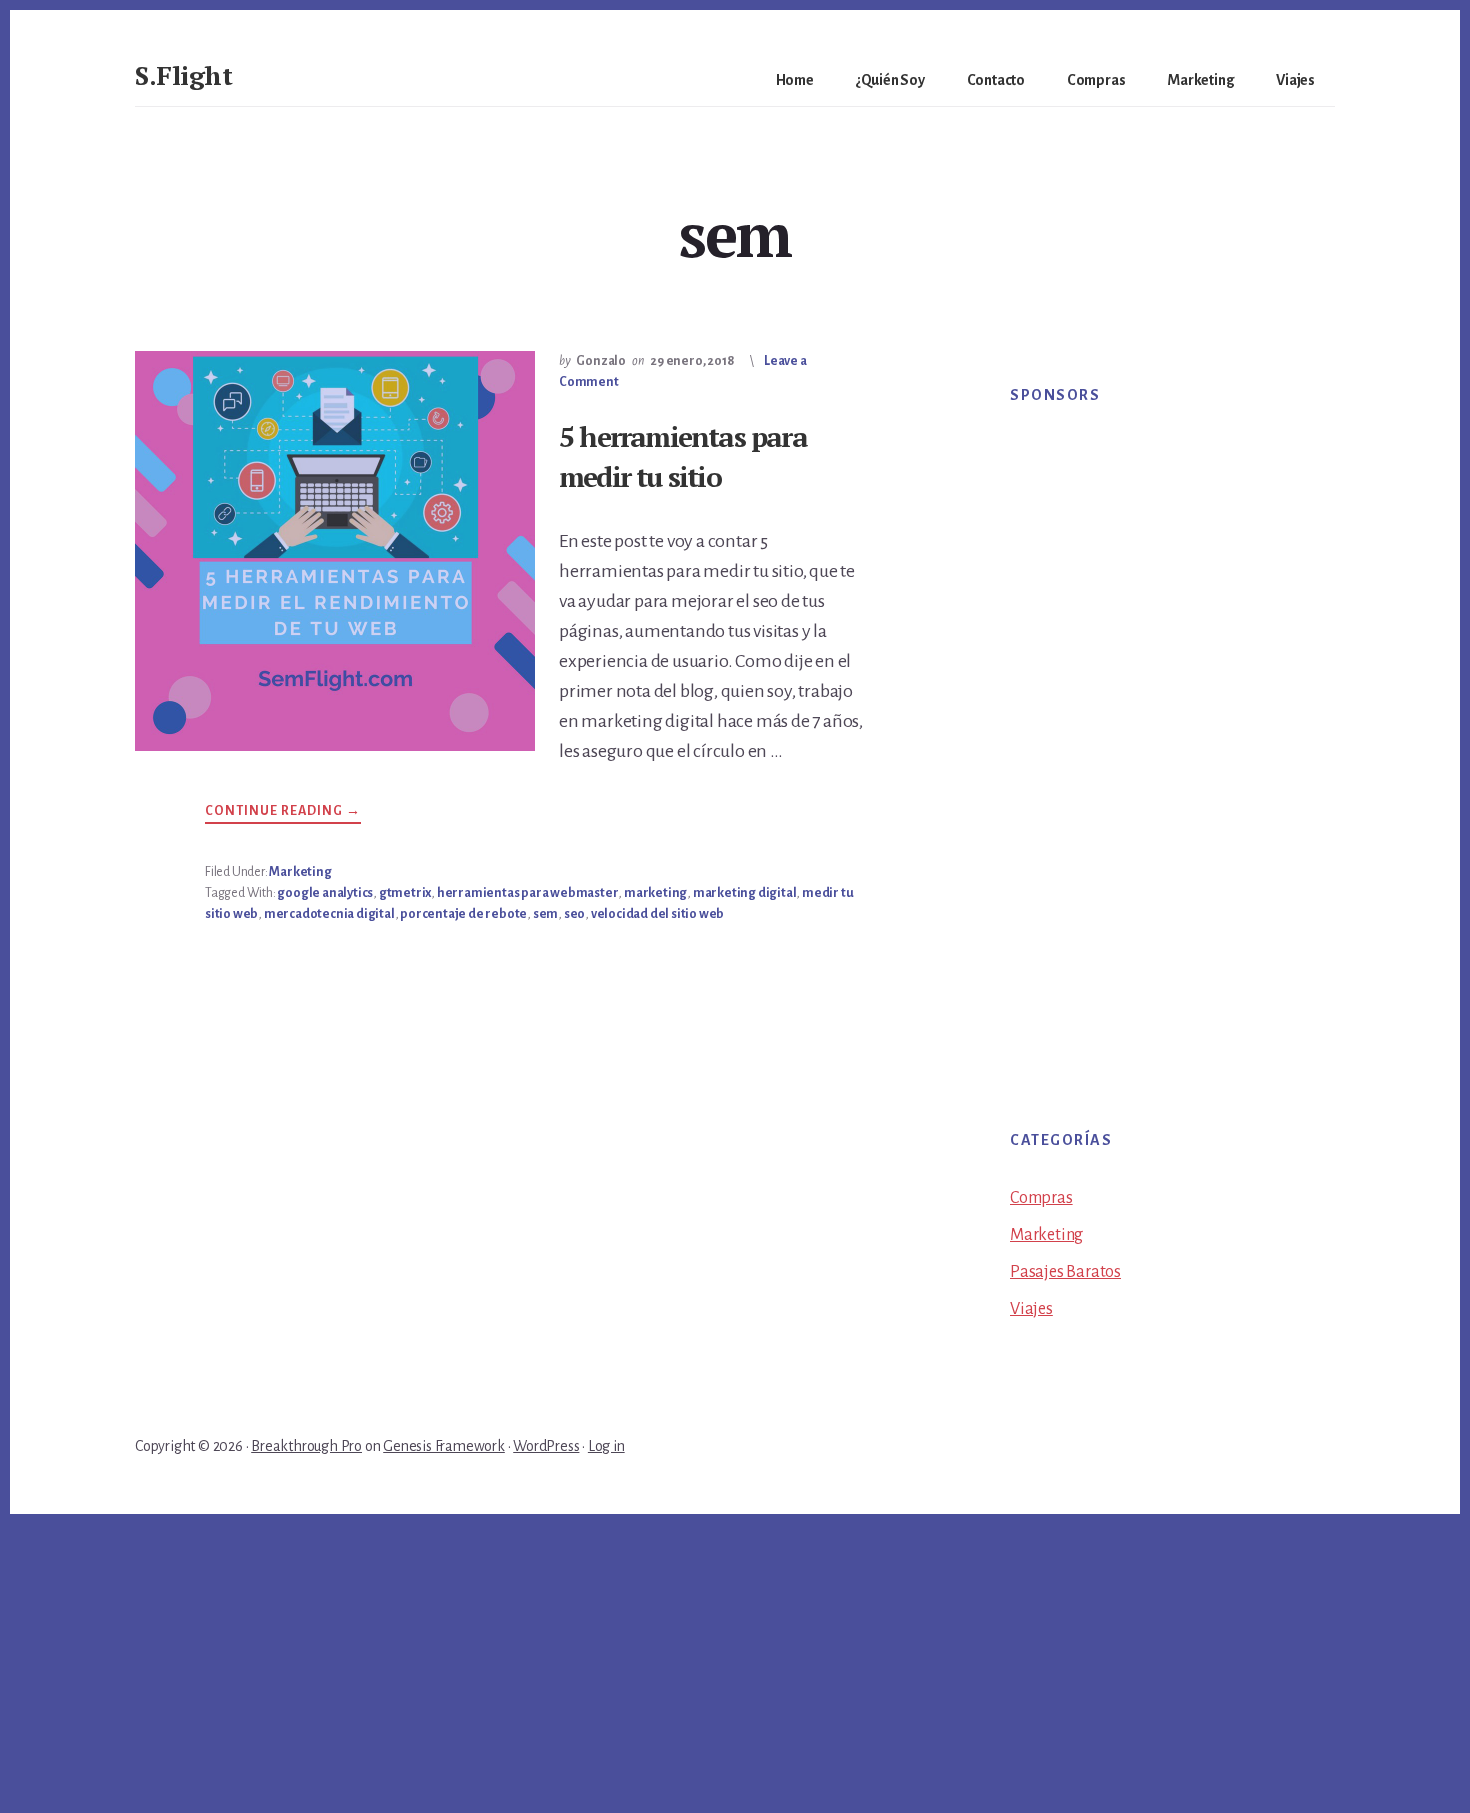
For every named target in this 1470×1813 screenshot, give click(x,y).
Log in (606, 1446)
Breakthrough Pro (306, 1446)
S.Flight (183, 75)
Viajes (1031, 1309)
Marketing (300, 872)
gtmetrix (405, 893)
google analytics (325, 893)
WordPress (546, 1446)
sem (545, 914)
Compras (1041, 1198)
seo (574, 914)
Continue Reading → (283, 813)
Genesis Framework (444, 1446)
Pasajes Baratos (1065, 1272)
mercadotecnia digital (329, 914)
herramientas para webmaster (528, 893)
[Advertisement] (1155, 741)
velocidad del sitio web (657, 914)
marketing (655, 893)
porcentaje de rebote (463, 914)
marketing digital (745, 893)
